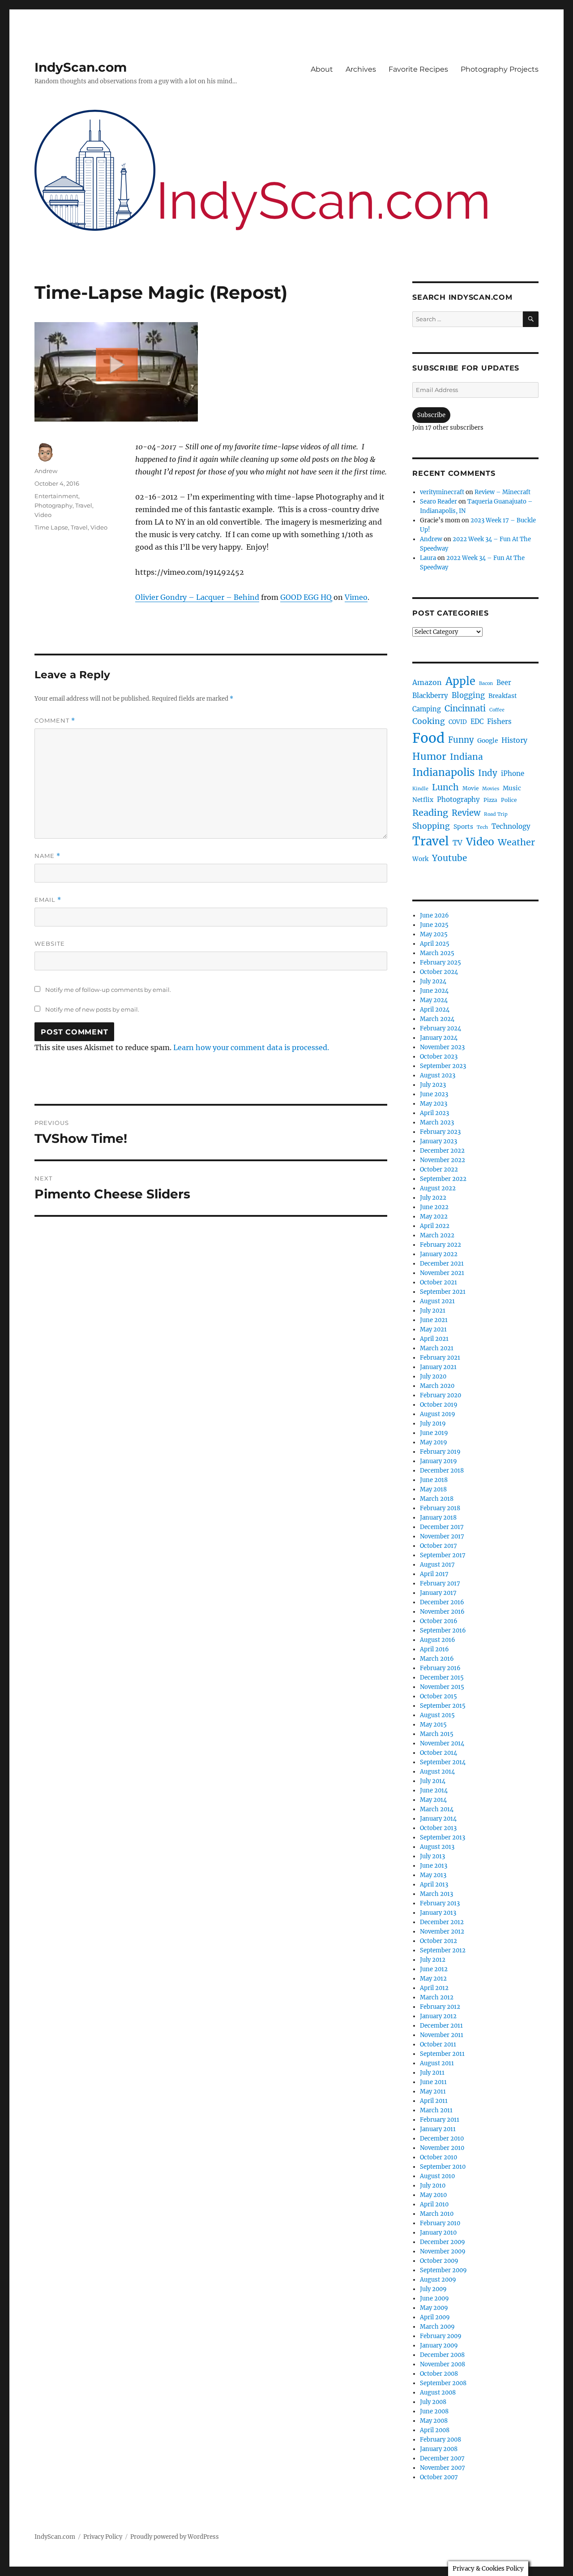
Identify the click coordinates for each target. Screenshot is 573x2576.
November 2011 (442, 2035)
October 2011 (438, 2044)
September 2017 (443, 1555)
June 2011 (433, 2082)
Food (428, 738)
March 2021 (437, 1348)
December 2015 (442, 1678)
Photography (53, 505)
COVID (458, 722)
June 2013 (434, 1866)
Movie (470, 788)
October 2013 (438, 1828)
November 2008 (443, 2364)
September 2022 (443, 1179)
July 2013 (432, 1856)
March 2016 (437, 1659)
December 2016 (442, 1602)
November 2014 (442, 1743)
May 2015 (433, 1725)
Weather (516, 842)
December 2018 (442, 1471)
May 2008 (434, 2421)
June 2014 (434, 1790)
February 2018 (440, 1508)
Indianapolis (443, 772)
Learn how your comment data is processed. (251, 1047)
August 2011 (437, 2063)
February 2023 (440, 1132)
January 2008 (439, 2449)
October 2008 (439, 2374)
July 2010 (433, 2186)
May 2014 (433, 1800)
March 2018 (437, 1499)
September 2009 (443, 2270)
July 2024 (433, 981)
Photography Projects (500, 69)
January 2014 (438, 1819)
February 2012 (440, 2007)
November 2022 (443, 1160)
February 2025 (440, 963)
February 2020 (440, 1395)
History (514, 740)
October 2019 (439, 1405)
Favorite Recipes (418, 69)
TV (458, 843)
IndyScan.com (81, 67)
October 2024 (439, 972)
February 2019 (440, 1452)
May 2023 (434, 1104)
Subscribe (431, 415)
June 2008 (434, 2411)
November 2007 (443, 2468)
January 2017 (438, 1593)
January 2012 (438, 2016)
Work (420, 859)
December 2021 (442, 1264)
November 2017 (442, 1536)
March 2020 (437, 1386)
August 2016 (438, 1640)
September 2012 (443, 1950)
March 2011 (436, 2110)
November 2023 (442, 1047)
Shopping (431, 826)
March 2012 (437, 1997)
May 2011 (433, 2091)
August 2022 (438, 1188)
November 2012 (442, 1932)
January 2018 (438, 1518)
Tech (482, 827)
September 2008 (443, 2383)
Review (466, 813)
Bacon (486, 683)
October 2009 (439, 2261)
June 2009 (434, 2298)
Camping (427, 709)
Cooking (429, 721)
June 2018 (434, 1480)
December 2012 (442, 1922)
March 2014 (437, 1809)
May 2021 (433, 1329)
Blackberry (430, 696)
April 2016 (434, 1649)
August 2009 (438, 2280)
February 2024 (440, 1028)
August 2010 (437, 2176)
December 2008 (442, 2355)
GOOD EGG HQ (306, 597)
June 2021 (434, 1320)
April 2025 (435, 944)
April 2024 (435, 1010)
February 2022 (440, 1245)
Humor (429, 756)
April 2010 (434, 2204)
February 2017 (440, 1583)
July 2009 (433, 2289)
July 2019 (433, 1424)
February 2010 (440, 2223)
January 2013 (438, 1913)
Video (43, 515)
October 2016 (439, 1621)
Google (487, 741)
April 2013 (434, 1885)
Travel (84, 505)
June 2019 (434, 1433)
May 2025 (434, 934)
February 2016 (440, 1668)
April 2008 (435, 2430)
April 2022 (435, 1226)
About (322, 69)
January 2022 (439, 1254)
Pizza (490, 800)
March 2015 (437, 1734)
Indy (488, 773)
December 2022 (442, 1151)
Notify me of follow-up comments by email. (108, 990)
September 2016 (443, 1630)
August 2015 (437, 1715)
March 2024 (437, 1019)
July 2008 (433, 2402)
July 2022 (433, 1198)
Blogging (468, 696)
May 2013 (433, 1875)
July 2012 (433, 1960)
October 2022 (439, 1170)
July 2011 (432, 2073)
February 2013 (440, 1903)
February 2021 (440, 1358)
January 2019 (438, 1461)
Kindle (420, 789)
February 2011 (440, 2120)
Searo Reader (438, 502)
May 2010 (433, 2195)
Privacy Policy (103, 2537)
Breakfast (503, 696)
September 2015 (443, 1706)
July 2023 (433, 1085)
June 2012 (434, 1969)
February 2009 (441, 2336)
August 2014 (437, 1772)
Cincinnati (465, 709)
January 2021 (438, 1367)
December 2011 (441, 2026)
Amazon (427, 682)
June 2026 (434, 915)
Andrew (46, 471)
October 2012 (438, 1941)
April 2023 (434, 1113)
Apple (460, 681)
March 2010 (437, 2214)
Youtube (449, 858)
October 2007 (439, 2477)
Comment (55, 721)
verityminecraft (442, 492)
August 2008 (438, 2393)
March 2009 (437, 2327)
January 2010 (438, 2233)
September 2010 (443, 2167)
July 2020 (433, 1376)
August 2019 (438, 1414)
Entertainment (56, 496)
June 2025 (434, 925)
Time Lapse (51, 527)
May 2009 (434, 2308)
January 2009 (439, 2346)
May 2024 (434, 1000)
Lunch (445, 787)
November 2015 (442, 1687)
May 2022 (434, 1217)
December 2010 (442, 2139)
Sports (463, 827)
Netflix (423, 800)
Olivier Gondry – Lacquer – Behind (197, 597)
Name (47, 856)
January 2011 (438, 2129)
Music (512, 788)
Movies (491, 789)
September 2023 (443, 1066)
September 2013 (443, 1837)
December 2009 (443, 2242)
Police (509, 800)
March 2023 (437, 1122)
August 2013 (437, 1847)
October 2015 (438, 1696)
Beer (504, 683)
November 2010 (442, 2148)
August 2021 (437, 1301)
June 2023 (434, 1094)
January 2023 (438, 1141)
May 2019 (434, 1442)
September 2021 (443, 1292)
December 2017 (442, 1527)
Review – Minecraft (502, 492)
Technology (511, 826)
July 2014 (433, 1781)
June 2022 (434, 1207)
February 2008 (440, 2440)
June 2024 (434, 991)
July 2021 (433, 1311)
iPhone (513, 773)
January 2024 (439, 1038)
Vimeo (356, 597)
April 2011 (434, 2101)
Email (48, 900)
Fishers (499, 722)
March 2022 (437, 1235)
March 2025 (437, 953)
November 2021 (442, 1273)
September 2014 (443, 1762)
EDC (477, 722)
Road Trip (496, 814)
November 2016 (442, 1612)
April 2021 (434, 1339)
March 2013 (436, 1894)
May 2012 (433, 1979)
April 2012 (434, 1988)
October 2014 (438, 1753)
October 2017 (438, 1546)
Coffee (497, 710)
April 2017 (434, 1574)
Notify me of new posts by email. (92, 1009)
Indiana (466, 757)
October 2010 (438, 2157)
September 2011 (442, 2054)
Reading (430, 812)
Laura (428, 558)
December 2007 (442, 2458)
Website (50, 943)
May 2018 (433, 1489)
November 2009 (443, 2251)
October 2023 (439, 1057)
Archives (361, 69)
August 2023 (438, 1075)
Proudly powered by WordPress (175, 2537)
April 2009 (435, 2317)
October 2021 (438, 1282)
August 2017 (437, 1565)
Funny (461, 740)
